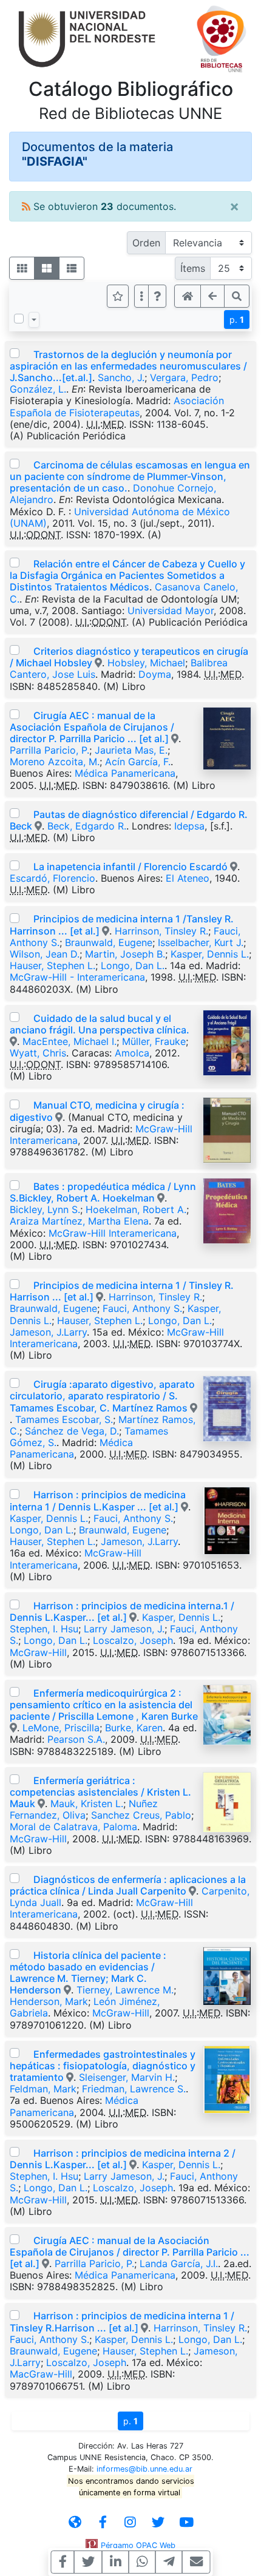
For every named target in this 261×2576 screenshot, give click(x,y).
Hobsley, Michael (146, 663)
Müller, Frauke (154, 1041)
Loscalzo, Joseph (133, 1640)
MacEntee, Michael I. (69, 1041)
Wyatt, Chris (38, 1053)
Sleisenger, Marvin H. (127, 2077)
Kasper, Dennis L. (210, 954)
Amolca (132, 1053)
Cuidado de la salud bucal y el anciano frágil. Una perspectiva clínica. (100, 1024)
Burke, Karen (134, 1728)
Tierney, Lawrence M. (125, 1990)
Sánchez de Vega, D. (72, 1431)
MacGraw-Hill (41, 2374)
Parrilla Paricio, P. (49, 750)
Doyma (155, 674)
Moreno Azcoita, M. (55, 762)
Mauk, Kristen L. (87, 1804)
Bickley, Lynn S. (45, 1209)
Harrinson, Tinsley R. (161, 931)
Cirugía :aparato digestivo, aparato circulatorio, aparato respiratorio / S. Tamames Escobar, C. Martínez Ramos (102, 1396)
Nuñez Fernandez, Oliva (84, 1809)
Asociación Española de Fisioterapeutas (117, 406)
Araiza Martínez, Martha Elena (79, 1221)
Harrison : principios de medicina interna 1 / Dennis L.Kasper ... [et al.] (98, 1500)
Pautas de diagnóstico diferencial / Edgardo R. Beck (129, 820)
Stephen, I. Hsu (44, 1629)
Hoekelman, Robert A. (136, 1209)
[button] (157, 296)
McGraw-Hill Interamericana (113, 1233)
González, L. (38, 389)
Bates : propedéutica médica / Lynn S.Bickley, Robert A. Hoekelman (103, 1192)
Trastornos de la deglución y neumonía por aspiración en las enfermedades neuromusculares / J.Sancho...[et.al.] (128, 366)
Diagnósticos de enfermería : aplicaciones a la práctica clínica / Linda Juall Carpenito (128, 1885)
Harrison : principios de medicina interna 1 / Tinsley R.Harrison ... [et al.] (122, 2321)
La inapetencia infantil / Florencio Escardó (130, 867)
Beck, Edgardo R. (87, 826)
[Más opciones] (141, 296)
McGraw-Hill (38, 1652)
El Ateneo (188, 878)
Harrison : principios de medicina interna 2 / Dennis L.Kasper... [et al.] (123, 2159)
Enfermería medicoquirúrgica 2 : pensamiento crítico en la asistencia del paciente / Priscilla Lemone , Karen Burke (104, 1705)
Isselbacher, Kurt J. (201, 942)
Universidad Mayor (171, 610)
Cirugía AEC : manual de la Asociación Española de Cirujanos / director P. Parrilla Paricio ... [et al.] (92, 727)
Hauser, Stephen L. (53, 965)
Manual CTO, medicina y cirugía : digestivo (97, 1111)
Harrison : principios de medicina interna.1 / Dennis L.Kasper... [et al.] (122, 1611)
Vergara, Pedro (184, 377)
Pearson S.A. (76, 1739)
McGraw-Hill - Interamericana (77, 977)
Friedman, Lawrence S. (134, 2089)
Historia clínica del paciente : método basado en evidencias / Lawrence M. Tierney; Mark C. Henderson (88, 1973)
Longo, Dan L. (133, 965)
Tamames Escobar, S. (64, 1419)
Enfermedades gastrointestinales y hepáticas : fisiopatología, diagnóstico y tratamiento (103, 2066)
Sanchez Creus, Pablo (141, 1815)
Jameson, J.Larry (48, 1332)
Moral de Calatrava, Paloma (73, 1827)
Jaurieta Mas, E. (131, 750)
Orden (146, 243)
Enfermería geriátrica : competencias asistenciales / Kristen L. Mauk (100, 1792)
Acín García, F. (138, 762)
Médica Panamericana (125, 773)
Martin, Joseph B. (125, 954)
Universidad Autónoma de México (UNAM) (120, 517)
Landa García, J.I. (179, 2263)
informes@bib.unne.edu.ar (144, 2469)
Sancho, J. (121, 377)
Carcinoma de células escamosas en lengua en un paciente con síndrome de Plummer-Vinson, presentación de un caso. (130, 476)
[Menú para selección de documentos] (34, 320)
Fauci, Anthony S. (142, 1308)
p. (237, 319)
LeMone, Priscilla (61, 1728)
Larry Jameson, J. (124, 1629)
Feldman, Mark (43, 2089)
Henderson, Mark (49, 2001)
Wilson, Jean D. (45, 954)
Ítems (193, 268)
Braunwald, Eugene (109, 942)
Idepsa (189, 826)
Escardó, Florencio (53, 878)
